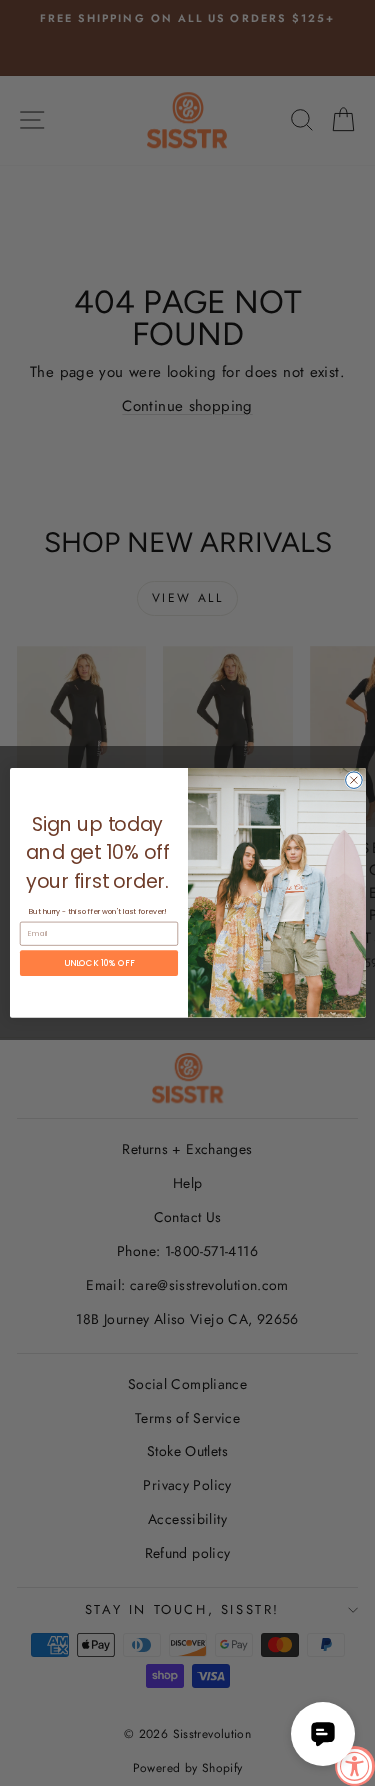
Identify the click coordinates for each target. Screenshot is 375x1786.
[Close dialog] (353, 780)
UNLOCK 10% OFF (99, 963)
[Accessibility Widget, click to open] (355, 1766)
